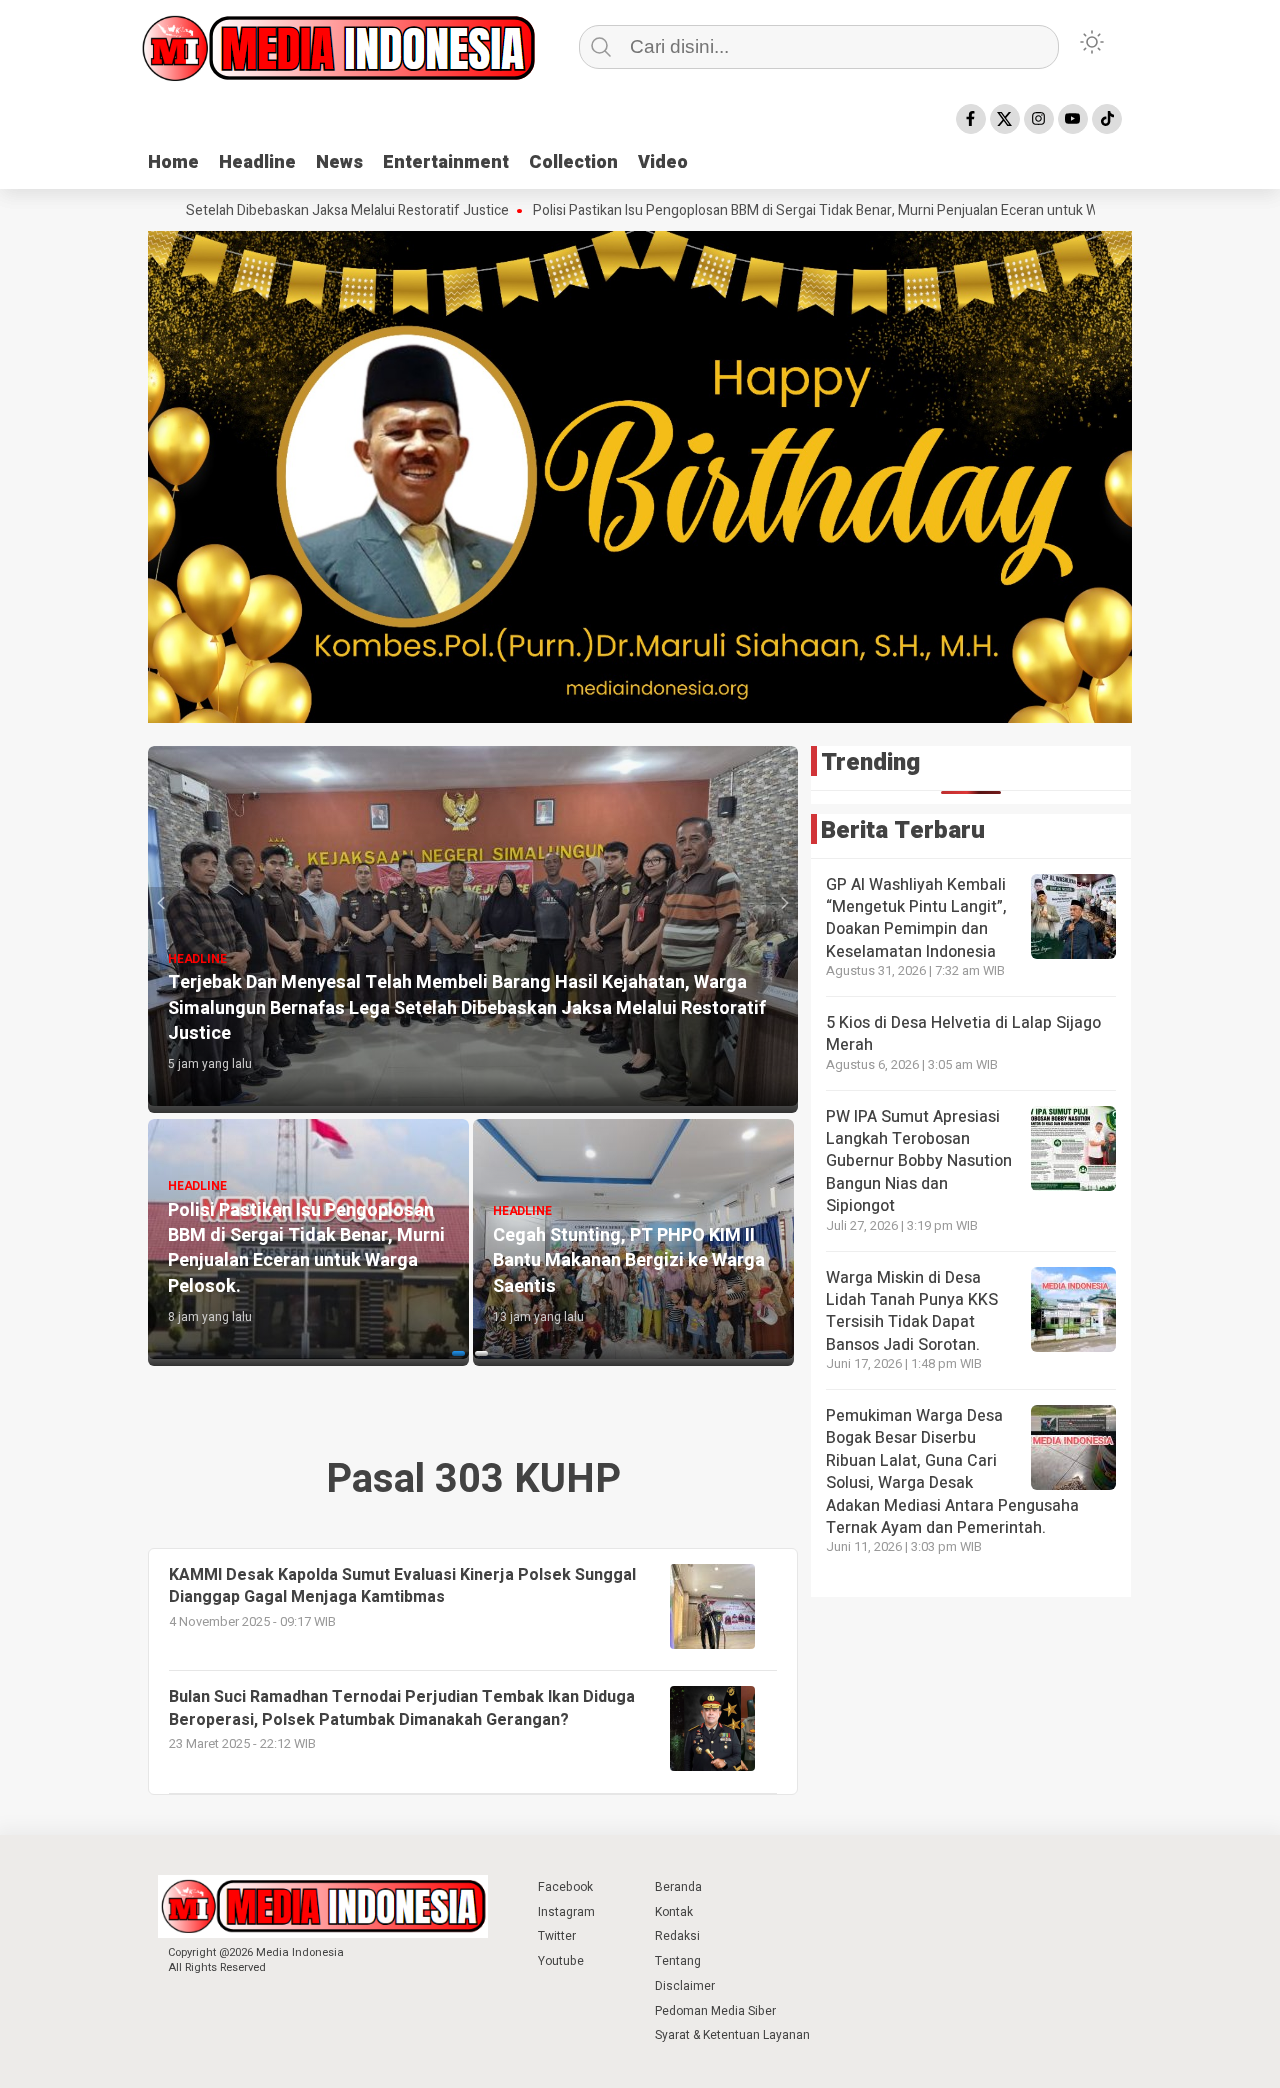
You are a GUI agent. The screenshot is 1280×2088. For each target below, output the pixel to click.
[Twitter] (1005, 119)
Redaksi (677, 1936)
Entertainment (446, 162)
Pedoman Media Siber (715, 2011)
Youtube (561, 1961)
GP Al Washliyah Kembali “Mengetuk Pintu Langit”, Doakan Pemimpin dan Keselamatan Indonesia (916, 918)
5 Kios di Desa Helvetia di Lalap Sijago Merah (963, 1034)
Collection (573, 162)
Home (173, 162)
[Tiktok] (1107, 119)
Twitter (557, 1936)
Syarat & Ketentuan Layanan (732, 2035)
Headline (257, 162)
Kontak (674, 1912)
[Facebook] (971, 119)
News (339, 162)
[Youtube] (1073, 119)
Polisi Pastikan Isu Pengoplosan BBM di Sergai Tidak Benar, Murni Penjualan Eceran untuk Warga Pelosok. (757, 211)
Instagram (566, 1912)
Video (663, 162)
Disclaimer (685, 1986)
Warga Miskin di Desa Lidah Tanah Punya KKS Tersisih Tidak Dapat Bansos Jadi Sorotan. (912, 1311)
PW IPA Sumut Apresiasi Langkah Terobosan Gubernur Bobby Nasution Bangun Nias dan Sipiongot (919, 1162)
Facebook (565, 1887)
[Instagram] (1039, 119)
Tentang (678, 1961)
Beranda (678, 1887)
